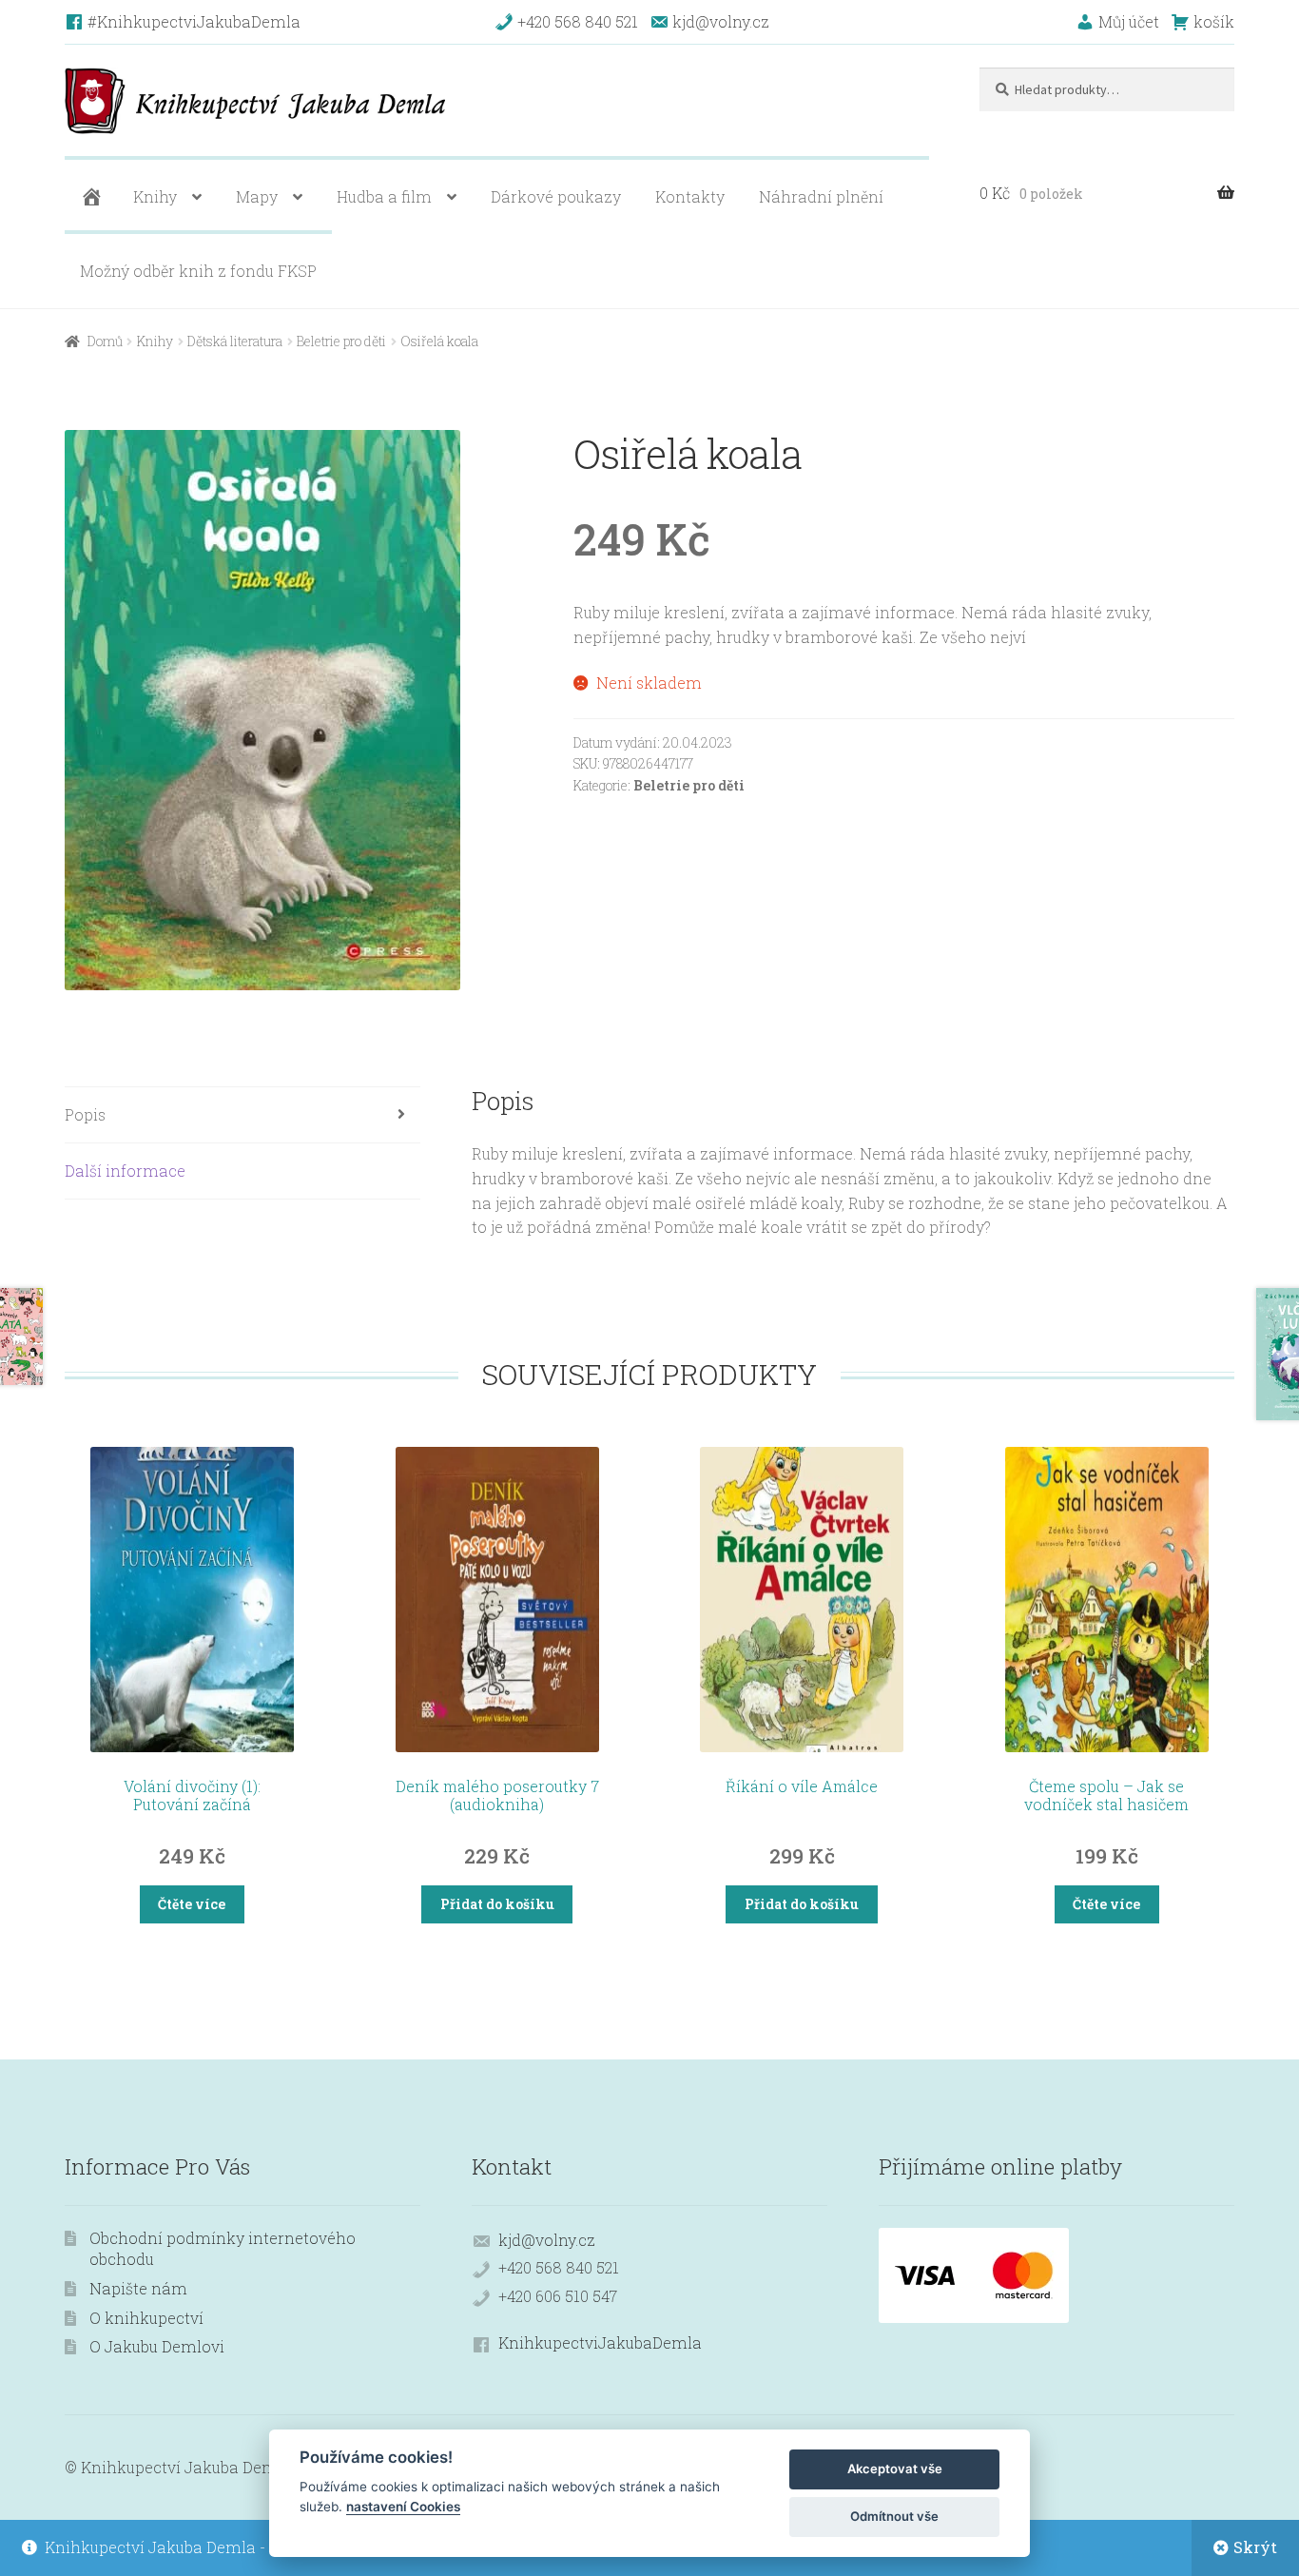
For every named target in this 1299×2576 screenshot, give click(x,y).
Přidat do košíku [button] (497, 1904)
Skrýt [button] (1255, 2547)
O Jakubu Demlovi (157, 2346)
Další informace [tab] (125, 1171)
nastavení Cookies (403, 2507)
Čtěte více (192, 1904)
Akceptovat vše (895, 2469)
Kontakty (690, 196)
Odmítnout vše (894, 2516)
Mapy (257, 196)
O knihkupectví (146, 2318)
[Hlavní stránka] (89, 197)
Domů (105, 341)
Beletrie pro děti (341, 341)
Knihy (155, 196)
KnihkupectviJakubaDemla (600, 2342)
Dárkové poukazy (556, 196)
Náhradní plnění (821, 196)
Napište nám (138, 2288)
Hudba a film (384, 196)
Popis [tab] (85, 1114)
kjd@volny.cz (547, 2240)
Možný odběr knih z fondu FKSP (198, 271)
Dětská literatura (235, 341)
